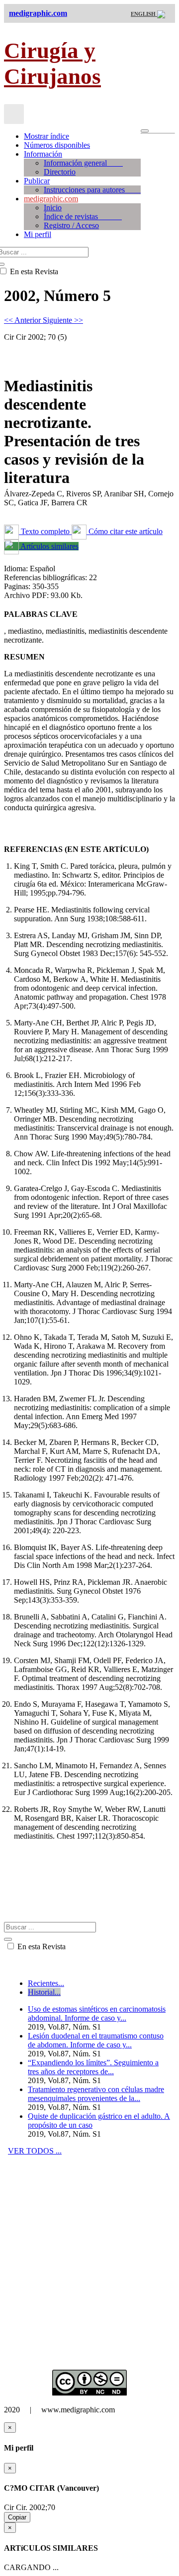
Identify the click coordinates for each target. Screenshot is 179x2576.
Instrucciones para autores (92, 190)
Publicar (37, 181)
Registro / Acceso (71, 225)
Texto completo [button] (45, 531)
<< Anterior (23, 320)
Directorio (60, 172)
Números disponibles (57, 145)
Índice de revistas (83, 216)
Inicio (53, 208)
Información (43, 154)
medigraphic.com (51, 199)
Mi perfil (38, 234)
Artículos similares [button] (49, 546)
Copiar (17, 2517)
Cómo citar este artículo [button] (125, 531)
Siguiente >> (63, 320)
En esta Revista (41, 1947)
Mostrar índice (46, 136)
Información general (83, 163)
